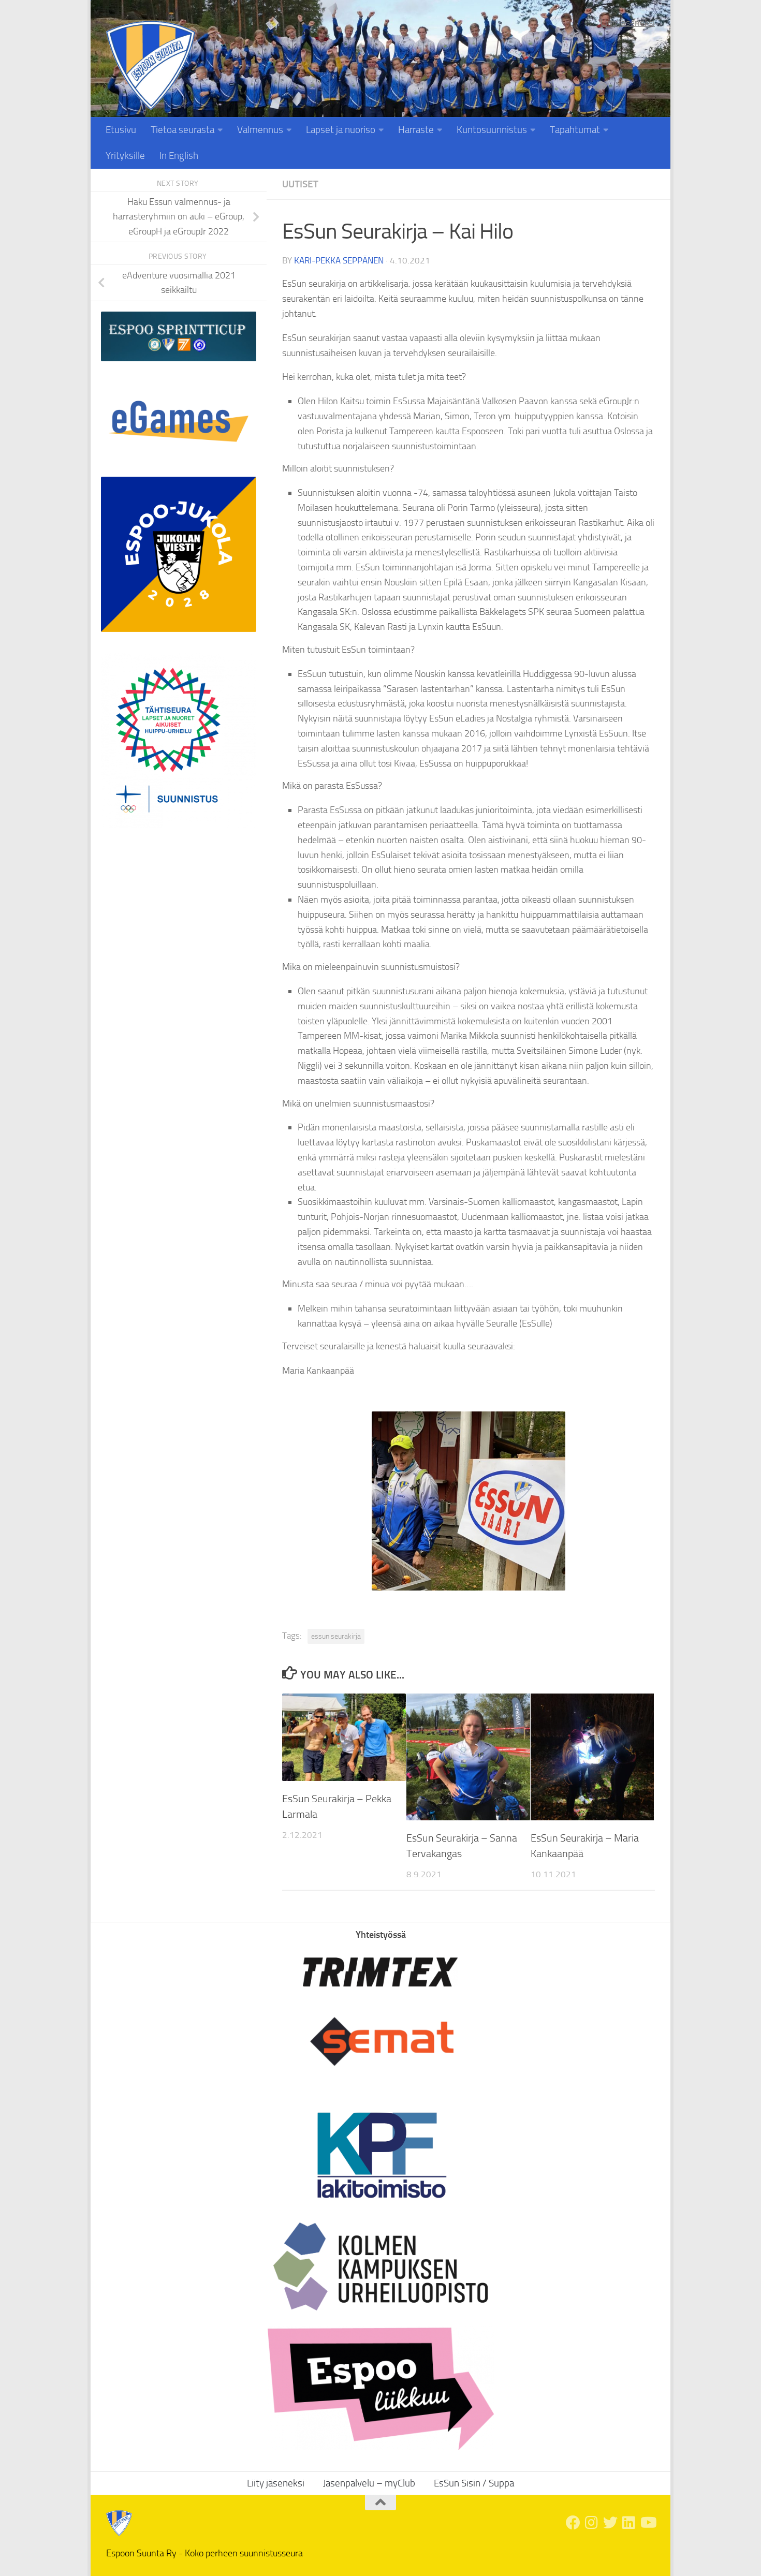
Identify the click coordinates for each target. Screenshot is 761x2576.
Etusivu (121, 130)
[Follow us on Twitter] (610, 2523)
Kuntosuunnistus (492, 130)
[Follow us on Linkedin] (629, 2523)
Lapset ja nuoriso (341, 130)
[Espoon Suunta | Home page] (151, 65)
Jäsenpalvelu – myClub (369, 2483)
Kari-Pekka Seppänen (339, 260)
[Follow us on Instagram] (592, 2523)
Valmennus (260, 130)
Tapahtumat (575, 130)
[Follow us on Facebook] (573, 2523)
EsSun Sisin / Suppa (474, 2483)
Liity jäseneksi (628, 23)
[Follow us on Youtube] (648, 2523)
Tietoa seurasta (182, 130)
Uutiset (300, 184)
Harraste (416, 130)
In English (179, 156)
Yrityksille (125, 156)
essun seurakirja (336, 1636)
